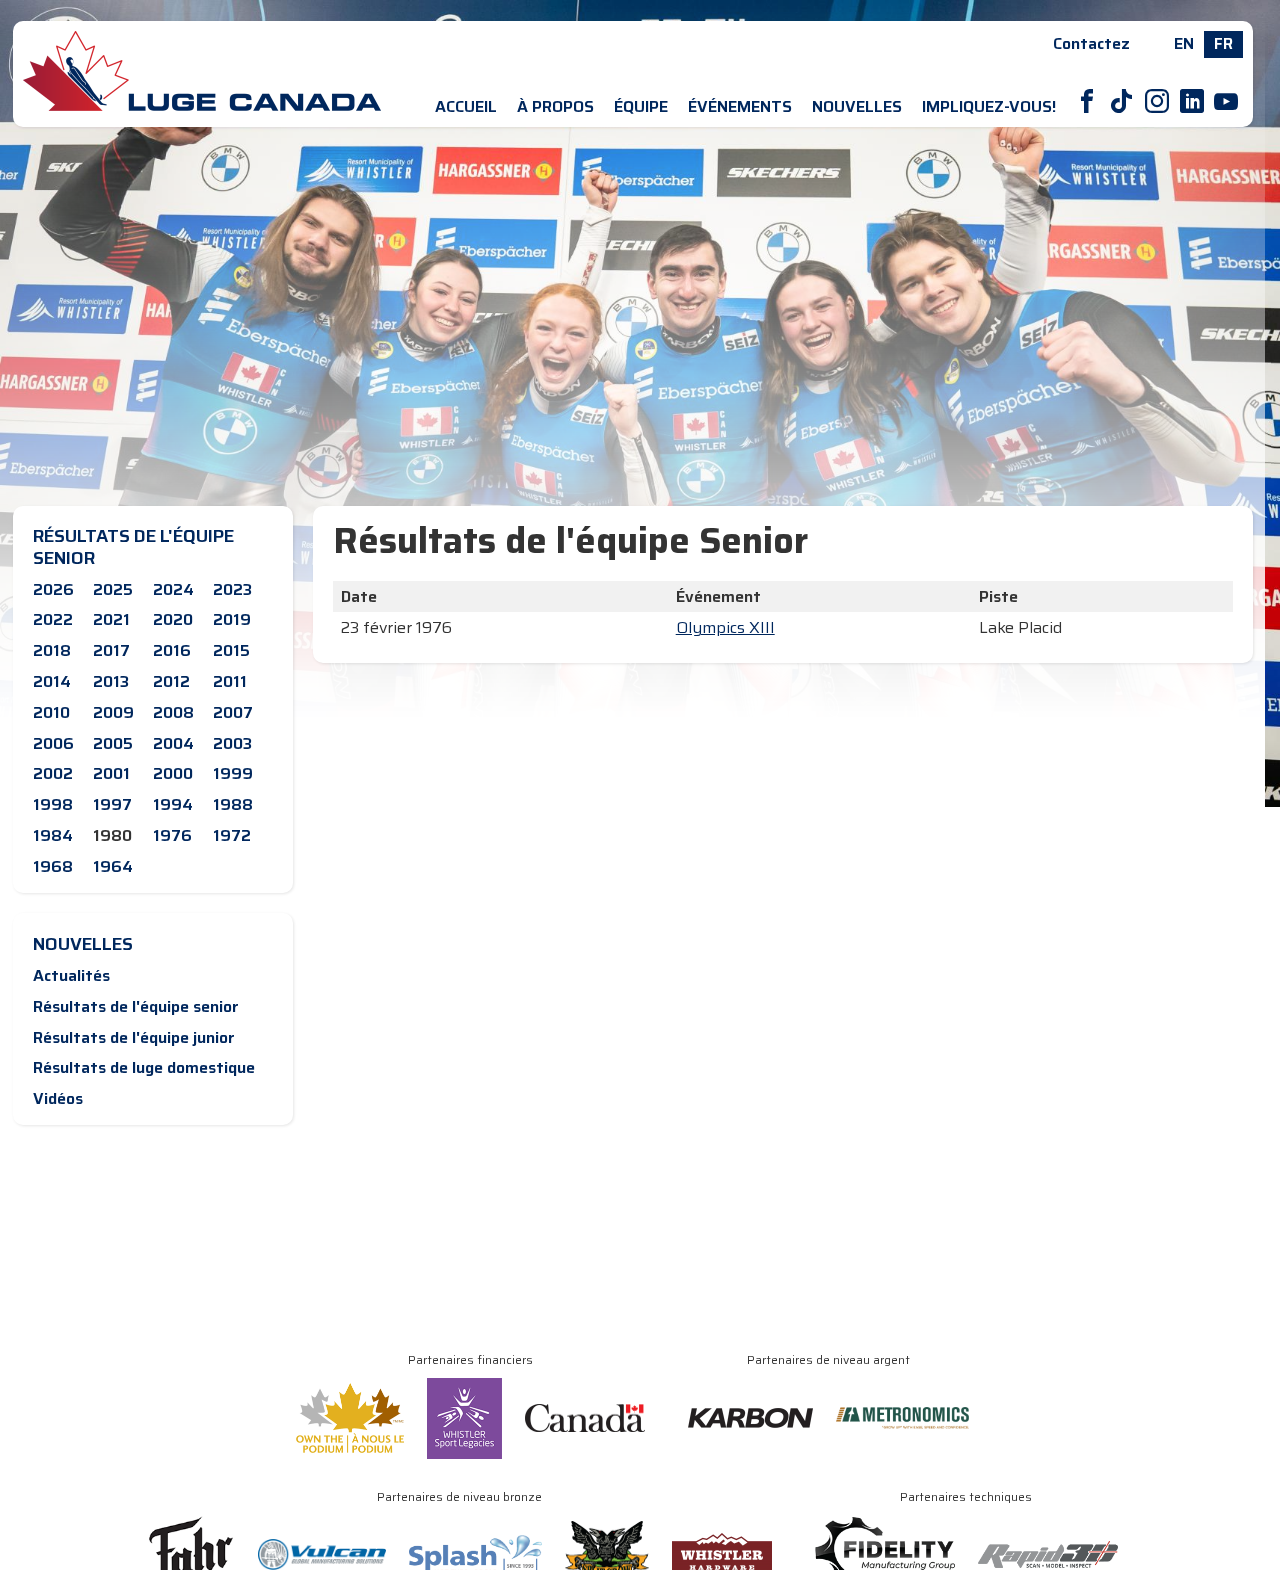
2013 (111, 681)
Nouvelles (857, 106)
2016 (172, 650)
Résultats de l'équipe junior (134, 1037)
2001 (111, 773)
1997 (112, 804)
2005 (113, 743)
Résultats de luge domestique (144, 1067)
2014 (52, 681)
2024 (173, 589)
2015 (231, 650)
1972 (232, 835)
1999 (233, 773)
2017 (111, 650)
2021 (111, 619)
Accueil (466, 106)
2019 (232, 619)
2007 (233, 712)
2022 (53, 619)
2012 (171, 681)
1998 (53, 804)
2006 (53, 743)
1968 (53, 866)
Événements (740, 106)
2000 (173, 773)
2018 (52, 650)
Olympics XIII (725, 627)
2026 (53, 589)
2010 (51, 712)
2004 (173, 743)
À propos (555, 106)
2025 (113, 589)
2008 (173, 712)
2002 (53, 773)
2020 (173, 619)
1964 (113, 866)
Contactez (1091, 43)
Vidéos (58, 1098)
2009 (113, 712)
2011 (230, 681)
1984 (53, 835)
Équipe (641, 106)
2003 (232, 743)
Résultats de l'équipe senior (136, 1006)
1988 (233, 804)
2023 (232, 589)
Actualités (71, 975)
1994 (173, 804)
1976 (172, 835)
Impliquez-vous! (989, 106)
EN (1184, 43)
